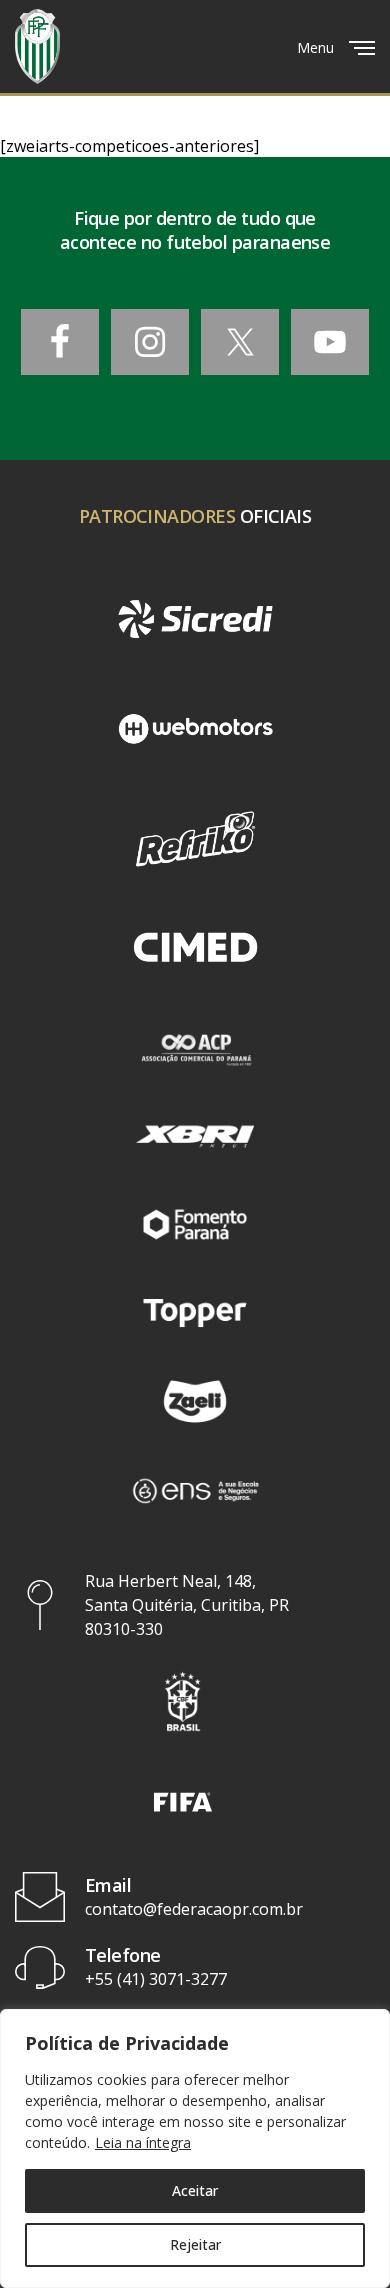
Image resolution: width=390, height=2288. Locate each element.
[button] (183, 1701)
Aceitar (195, 2190)
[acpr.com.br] (194, 1048)
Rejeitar (195, 2244)
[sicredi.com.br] (195, 619)
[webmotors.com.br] (195, 729)
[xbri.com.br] (194, 1136)
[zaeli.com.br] (194, 1401)
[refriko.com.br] (195, 839)
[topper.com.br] (194, 1313)
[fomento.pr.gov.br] (194, 1224)
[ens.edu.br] (194, 1490)
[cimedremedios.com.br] (195, 949)
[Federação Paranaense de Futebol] (37, 46)
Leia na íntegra (143, 2142)
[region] (195, 2148)
